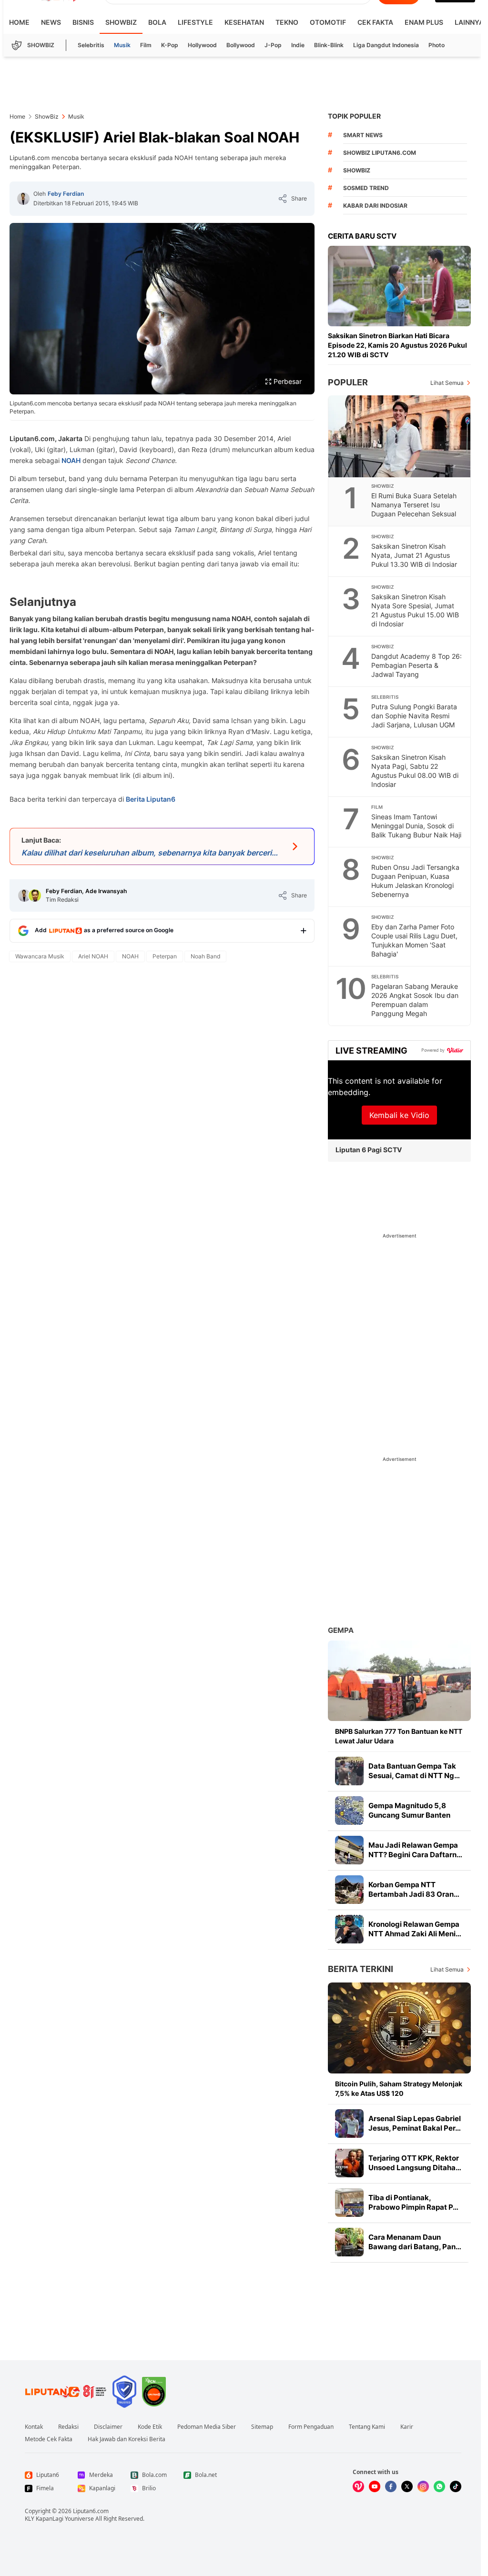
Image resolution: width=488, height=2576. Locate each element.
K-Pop (170, 45)
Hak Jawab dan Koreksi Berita (127, 2439)
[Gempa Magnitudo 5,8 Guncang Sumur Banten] (349, 1811)
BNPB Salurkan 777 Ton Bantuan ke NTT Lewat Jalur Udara (399, 1736)
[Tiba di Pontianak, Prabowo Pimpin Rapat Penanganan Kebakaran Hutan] (349, 2203)
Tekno (287, 22)
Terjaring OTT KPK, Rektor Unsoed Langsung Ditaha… (415, 2163)
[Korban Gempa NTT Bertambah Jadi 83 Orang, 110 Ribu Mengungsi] (349, 1890)
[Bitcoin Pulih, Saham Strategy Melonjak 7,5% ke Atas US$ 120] (399, 2028)
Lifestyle (195, 22)
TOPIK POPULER (354, 116)
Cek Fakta (375, 22)
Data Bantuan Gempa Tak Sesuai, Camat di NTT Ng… (414, 1771)
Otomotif (328, 22)
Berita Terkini (361, 1969)
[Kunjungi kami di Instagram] (423, 2486)
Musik (122, 45)
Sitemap (262, 2427)
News (51, 22)
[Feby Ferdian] (23, 199)
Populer (348, 382)
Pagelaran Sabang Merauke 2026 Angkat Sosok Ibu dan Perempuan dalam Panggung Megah (415, 1000)
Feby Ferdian (66, 194)
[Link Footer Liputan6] (66, 2392)
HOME (19, 22)
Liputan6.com (91, 2511)
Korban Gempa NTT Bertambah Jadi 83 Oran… (414, 1889)
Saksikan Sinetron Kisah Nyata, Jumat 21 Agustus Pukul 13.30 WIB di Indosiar (414, 555)
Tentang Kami (367, 2427)
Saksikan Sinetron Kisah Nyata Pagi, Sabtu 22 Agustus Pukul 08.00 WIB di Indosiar (415, 771)
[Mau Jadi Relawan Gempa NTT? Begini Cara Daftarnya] (349, 1850)
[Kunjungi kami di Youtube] (375, 2486)
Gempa (341, 1630)
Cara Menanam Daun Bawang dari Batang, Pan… (415, 2242)
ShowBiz (121, 22)
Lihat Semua (447, 383)
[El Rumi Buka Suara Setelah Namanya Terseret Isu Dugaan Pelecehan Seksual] (400, 436)
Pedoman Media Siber (207, 2427)
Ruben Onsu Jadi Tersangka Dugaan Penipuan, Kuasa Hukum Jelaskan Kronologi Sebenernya (415, 881)
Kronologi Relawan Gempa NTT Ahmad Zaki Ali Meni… (415, 1929)
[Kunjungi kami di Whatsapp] (439, 2486)
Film (146, 45)
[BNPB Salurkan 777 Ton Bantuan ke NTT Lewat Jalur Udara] (399, 1681)
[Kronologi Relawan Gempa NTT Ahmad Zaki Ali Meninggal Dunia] (349, 1929)
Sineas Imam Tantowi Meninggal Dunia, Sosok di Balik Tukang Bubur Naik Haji (416, 826)
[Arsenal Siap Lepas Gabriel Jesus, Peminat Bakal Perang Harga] (349, 2123)
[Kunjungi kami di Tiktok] (456, 2486)
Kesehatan (244, 22)
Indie (298, 45)
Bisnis (83, 22)
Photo (437, 45)
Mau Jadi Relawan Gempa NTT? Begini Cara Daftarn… (415, 1850)
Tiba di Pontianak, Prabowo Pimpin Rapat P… (413, 2202)
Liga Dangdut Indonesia (386, 45)
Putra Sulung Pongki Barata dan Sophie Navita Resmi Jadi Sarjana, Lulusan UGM (414, 716)
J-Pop (273, 45)
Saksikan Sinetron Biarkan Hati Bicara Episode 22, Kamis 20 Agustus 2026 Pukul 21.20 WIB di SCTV (397, 345)
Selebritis (91, 45)
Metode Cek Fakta (49, 2439)
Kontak (34, 2427)
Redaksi (68, 2427)
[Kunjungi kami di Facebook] (391, 2486)
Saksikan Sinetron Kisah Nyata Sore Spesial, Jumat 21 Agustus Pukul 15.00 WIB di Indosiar (415, 610)
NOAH (71, 460)
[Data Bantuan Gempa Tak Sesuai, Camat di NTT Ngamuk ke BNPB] (349, 1771)
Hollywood (202, 45)
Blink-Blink (329, 45)
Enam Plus (424, 22)
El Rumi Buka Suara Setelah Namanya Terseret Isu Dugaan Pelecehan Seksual (414, 505)
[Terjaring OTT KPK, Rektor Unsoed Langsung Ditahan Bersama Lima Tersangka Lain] (349, 2163)
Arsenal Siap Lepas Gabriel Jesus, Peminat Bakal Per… (415, 2123)
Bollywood (241, 45)
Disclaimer (108, 2427)
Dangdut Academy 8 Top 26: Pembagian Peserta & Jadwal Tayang (417, 665)
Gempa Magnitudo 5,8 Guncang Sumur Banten (409, 1810)
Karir (407, 2427)
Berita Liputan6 (151, 799)
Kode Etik (150, 2427)
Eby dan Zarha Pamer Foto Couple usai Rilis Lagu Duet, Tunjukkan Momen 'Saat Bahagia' (414, 940)
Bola (157, 22)
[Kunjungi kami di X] (407, 2486)
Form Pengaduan (311, 2427)
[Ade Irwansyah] (35, 896)
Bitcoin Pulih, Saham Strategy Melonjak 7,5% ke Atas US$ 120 (399, 2088)
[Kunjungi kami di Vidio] (358, 2486)
